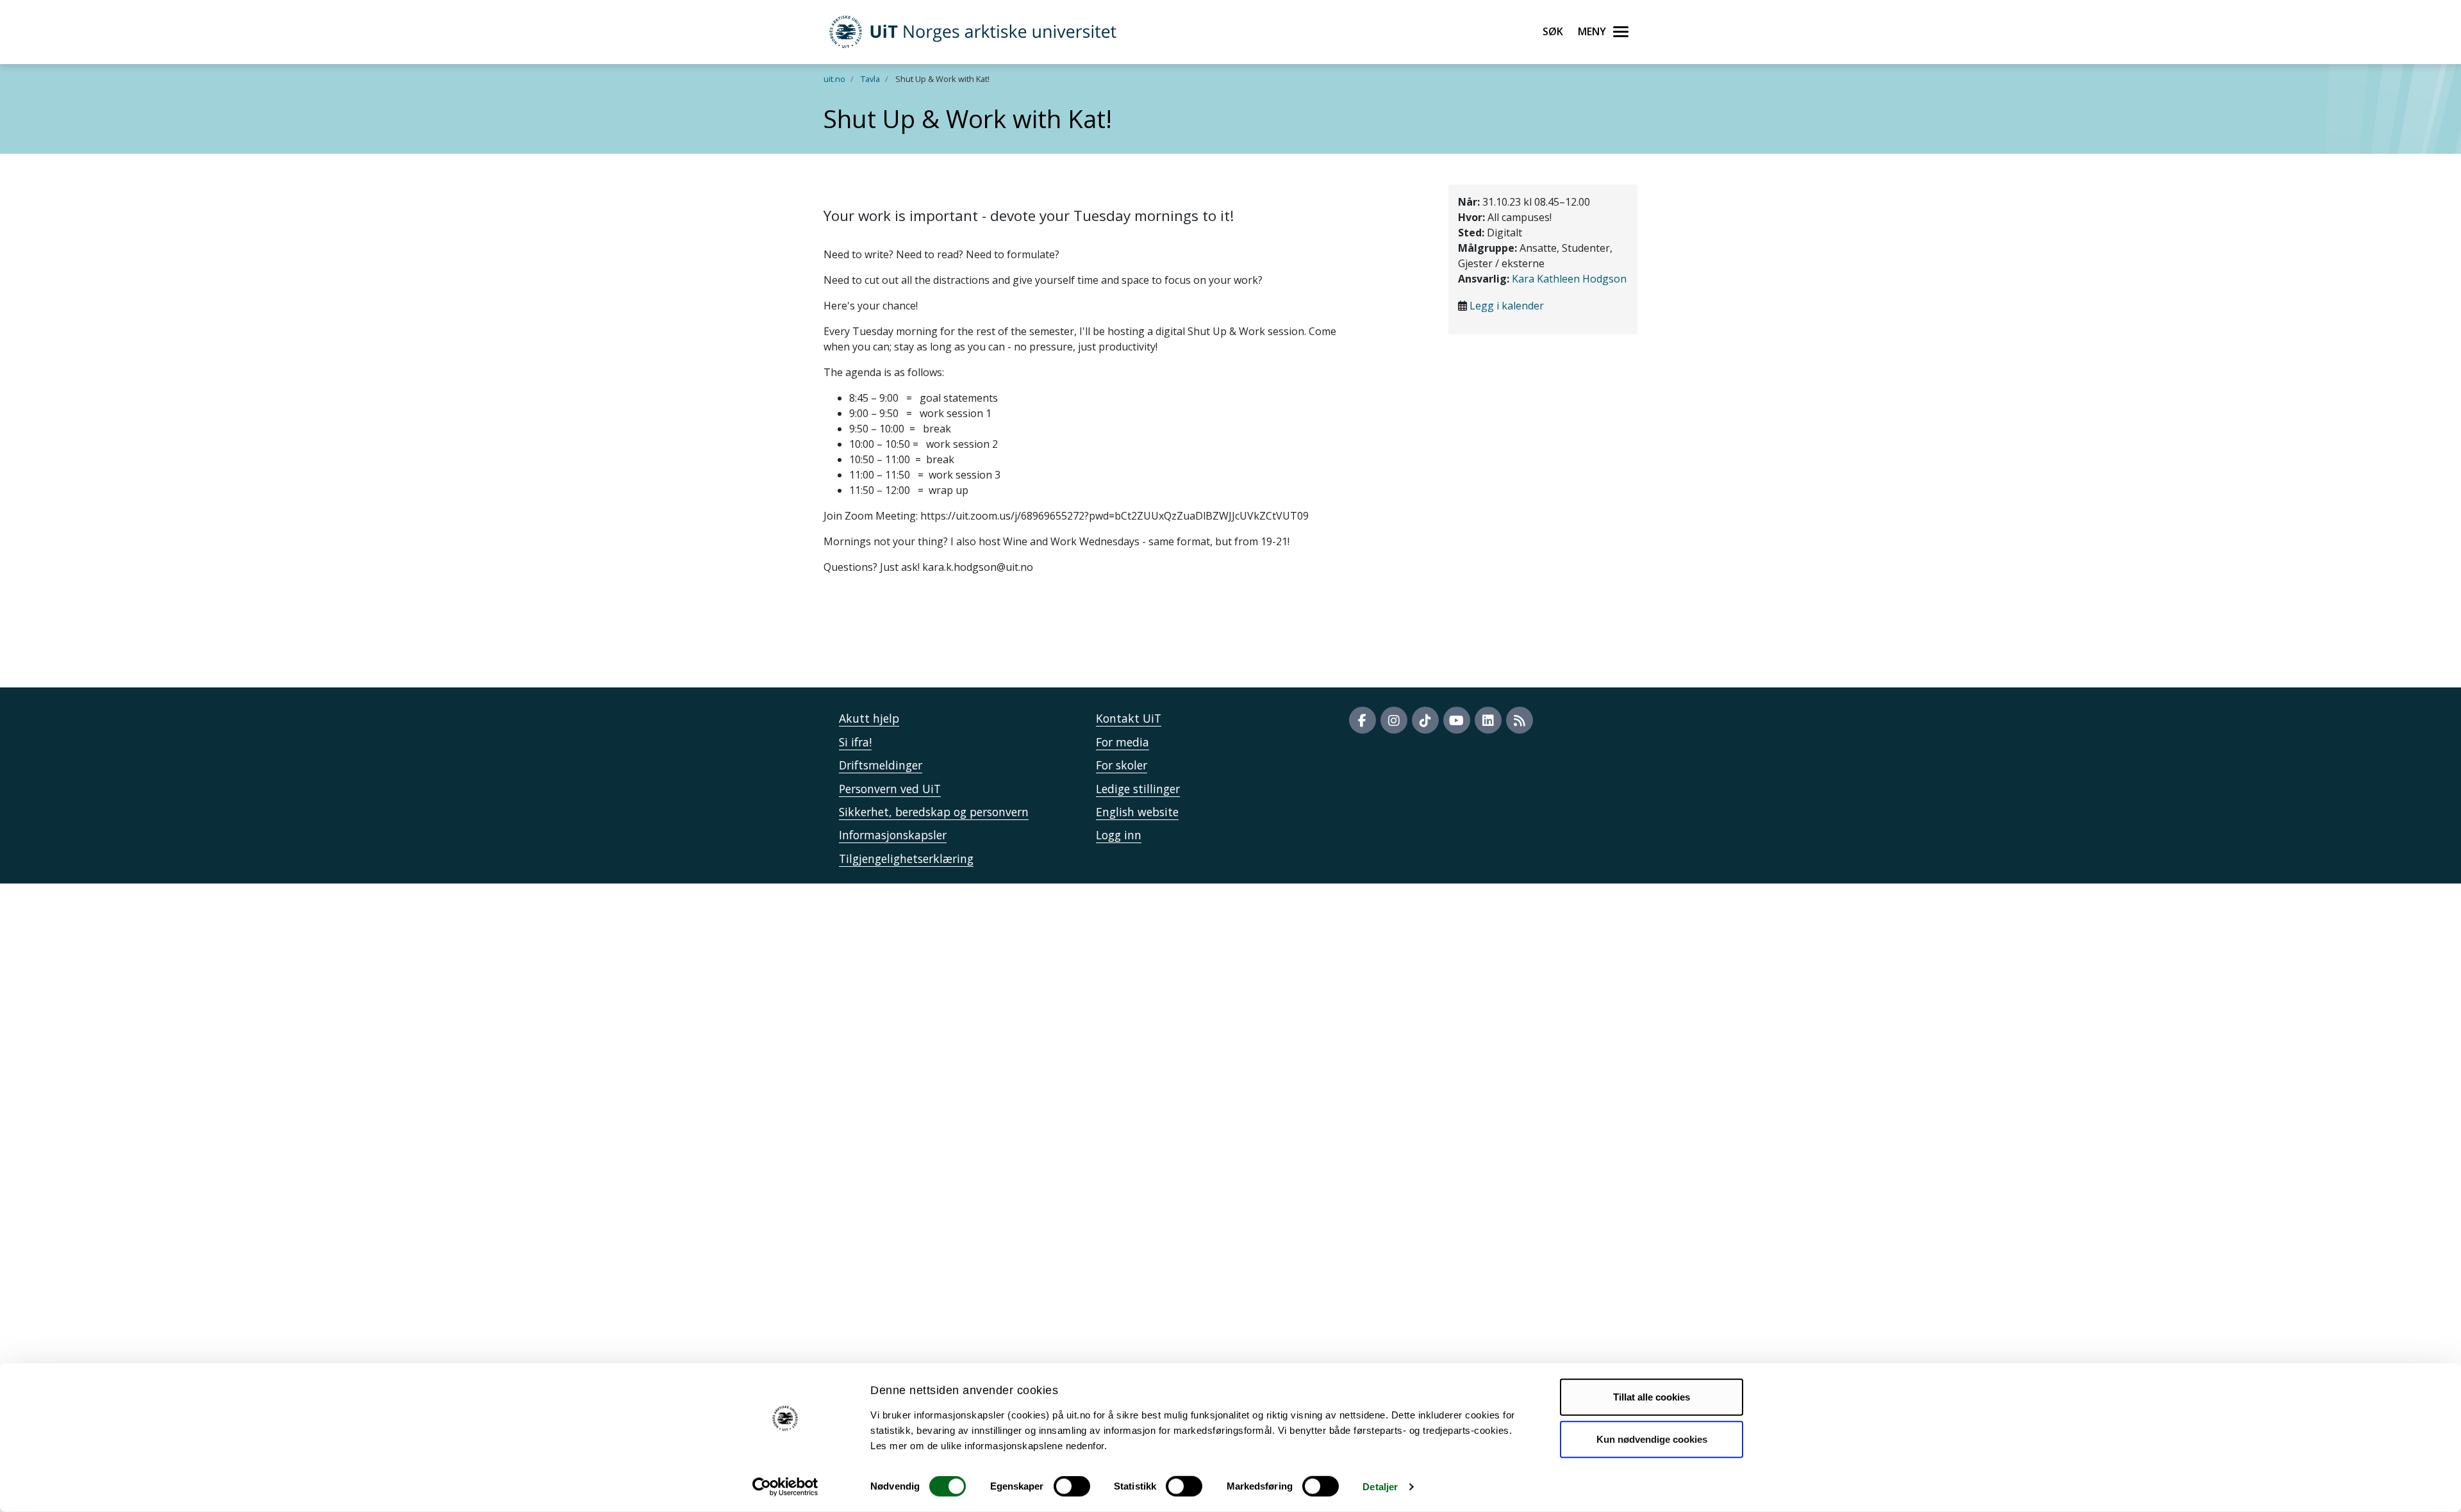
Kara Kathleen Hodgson (1569, 279)
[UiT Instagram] (1394, 720)
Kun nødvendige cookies (1652, 1439)
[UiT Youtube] (1457, 720)
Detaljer (1380, 1487)
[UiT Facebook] (1363, 720)
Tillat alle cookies (1652, 1397)
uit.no (834, 79)
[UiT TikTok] (1425, 720)
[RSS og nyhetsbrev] (1520, 720)
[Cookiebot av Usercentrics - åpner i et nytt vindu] (785, 1487)
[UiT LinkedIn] (1488, 720)
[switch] (1072, 1486)
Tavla (870, 79)
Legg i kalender (1507, 306)
